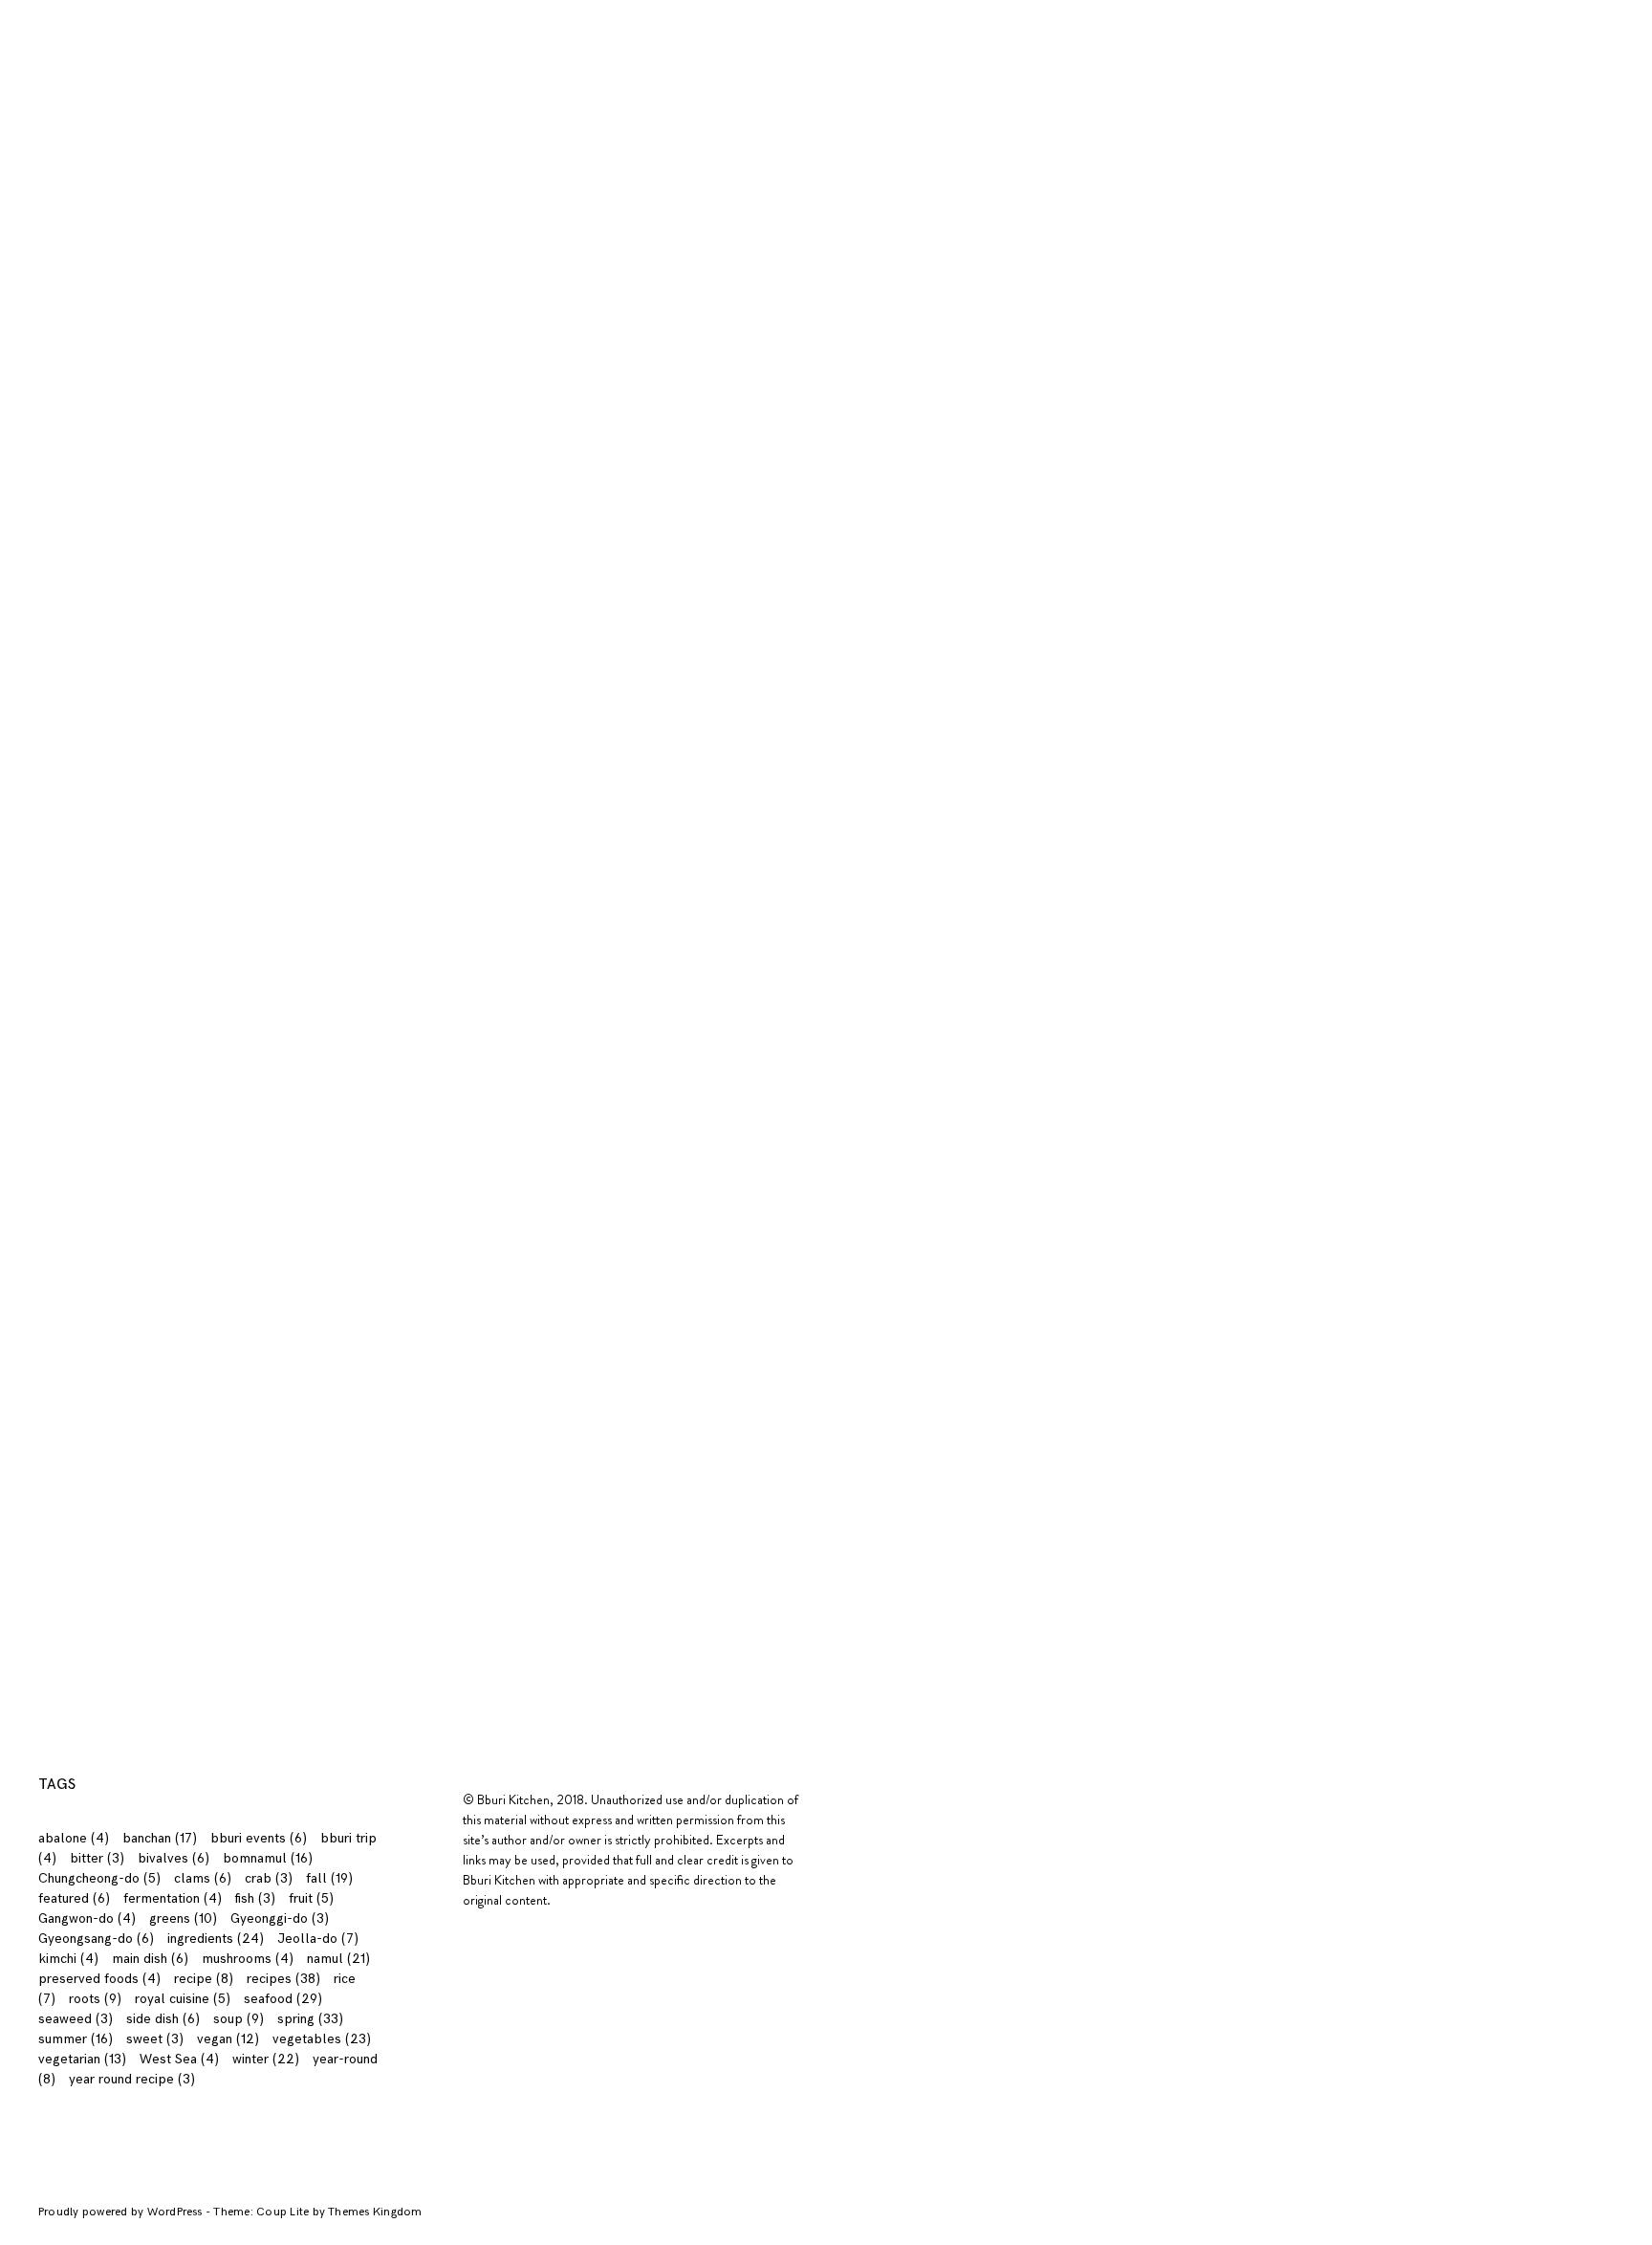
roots (95, 1999)
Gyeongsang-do (96, 1939)
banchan (160, 1838)
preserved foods (99, 1979)
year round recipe (132, 2079)
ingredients (223, 21)
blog (372, 21)
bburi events (259, 1838)
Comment (304, 1097)
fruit (311, 1898)
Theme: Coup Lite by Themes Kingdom (317, 2212)
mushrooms (248, 1959)
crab (269, 1878)
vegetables (322, 2039)
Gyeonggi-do (280, 1918)
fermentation (173, 1898)
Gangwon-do (87, 1918)
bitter (97, 1858)
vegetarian (82, 2059)
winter (266, 2059)
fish (255, 1898)
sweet (155, 2039)
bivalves (174, 1858)
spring (310, 2019)
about (88, 21)
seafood (283, 1999)
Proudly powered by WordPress (122, 2212)
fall (329, 1878)
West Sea (179, 2059)
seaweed (76, 2019)
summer (76, 2039)
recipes (310, 21)
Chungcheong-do (99, 1878)
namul (338, 1959)
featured (74, 1898)
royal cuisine (183, 1999)
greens (183, 1918)
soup (239, 2019)
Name (293, 1203)
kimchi (68, 1959)
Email (290, 1280)
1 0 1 (146, 21)
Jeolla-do (318, 1939)
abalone (74, 1838)
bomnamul (268, 1858)
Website (294, 1356)
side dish (163, 2019)
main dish (150, 1959)
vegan (228, 2039)
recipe (204, 1979)
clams (203, 1878)
